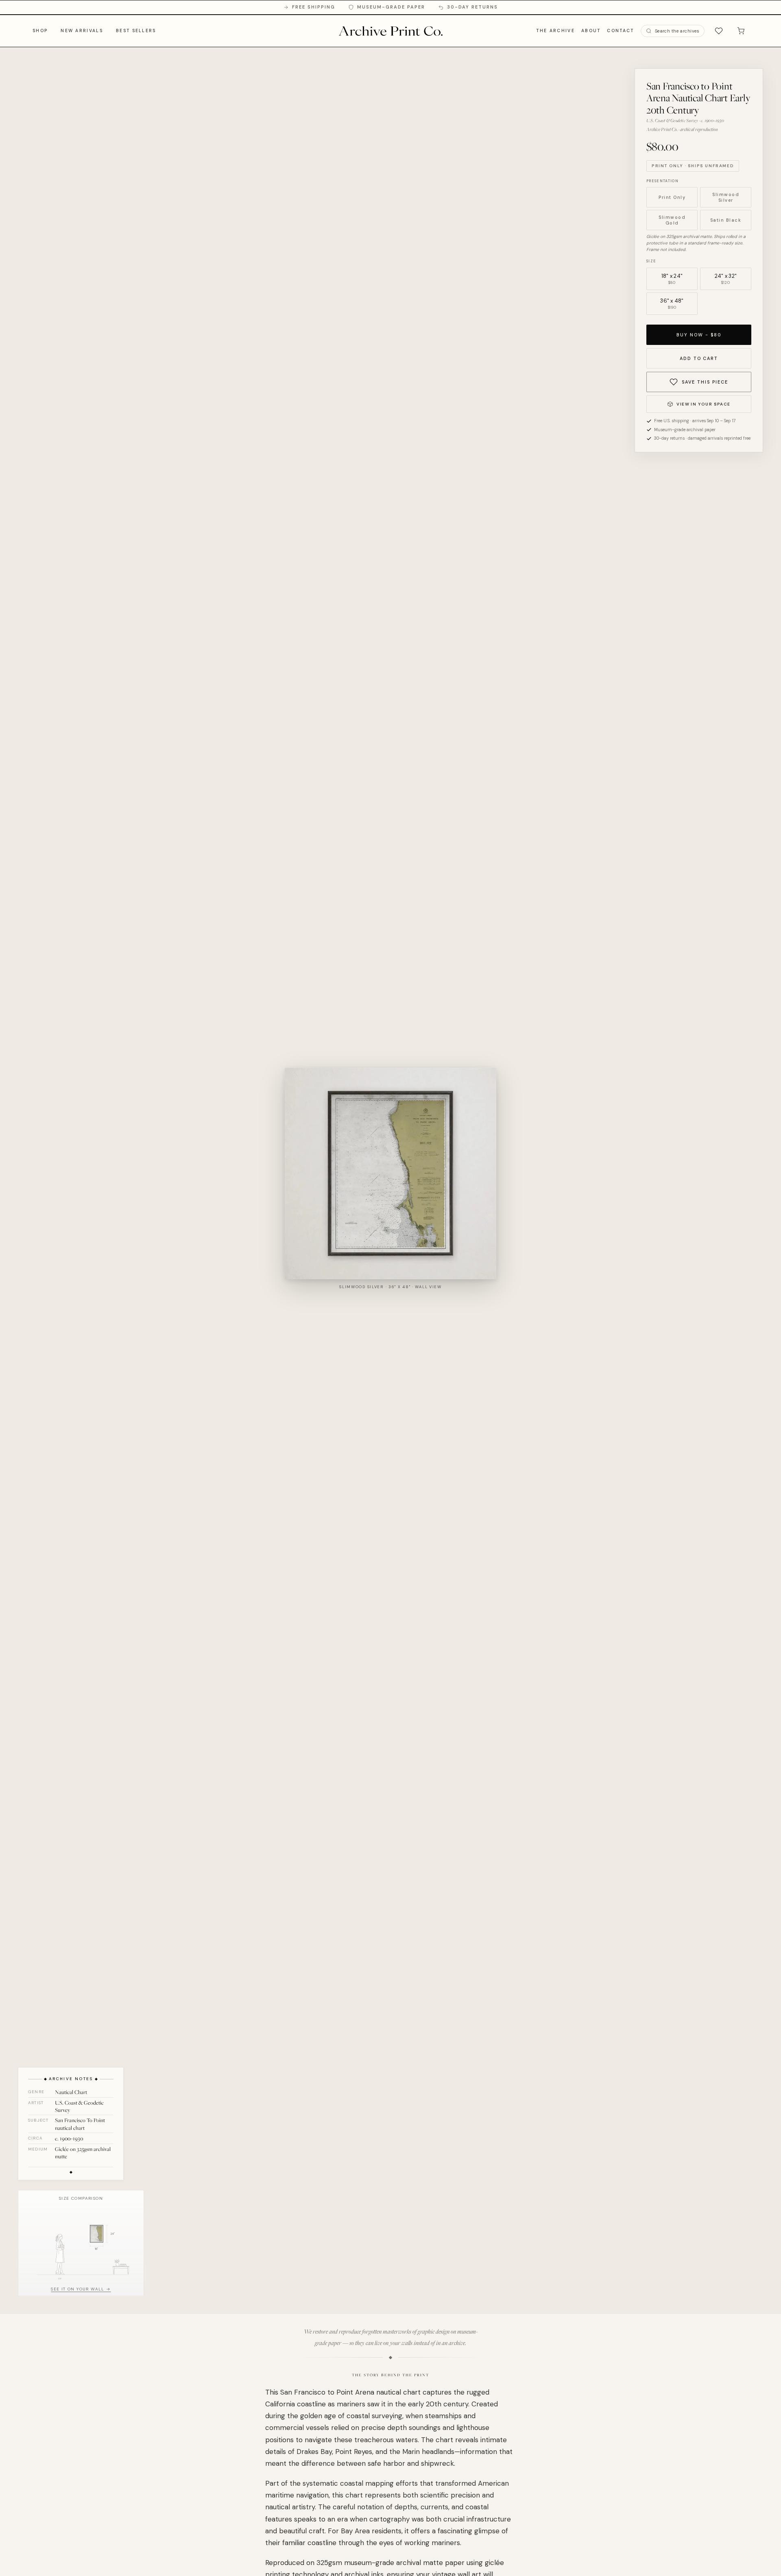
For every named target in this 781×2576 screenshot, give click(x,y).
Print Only (672, 197)
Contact (620, 30)
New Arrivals (82, 30)
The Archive (555, 30)
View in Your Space (703, 404)
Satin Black (726, 220)
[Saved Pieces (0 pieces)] (719, 31)
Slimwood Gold (672, 220)
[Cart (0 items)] (741, 31)
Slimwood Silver (726, 197)
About (591, 30)
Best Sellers (136, 30)
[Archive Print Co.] (390, 31)
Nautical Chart (71, 2092)
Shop (40, 30)
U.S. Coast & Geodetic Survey (79, 2106)
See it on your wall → (81, 2289)
